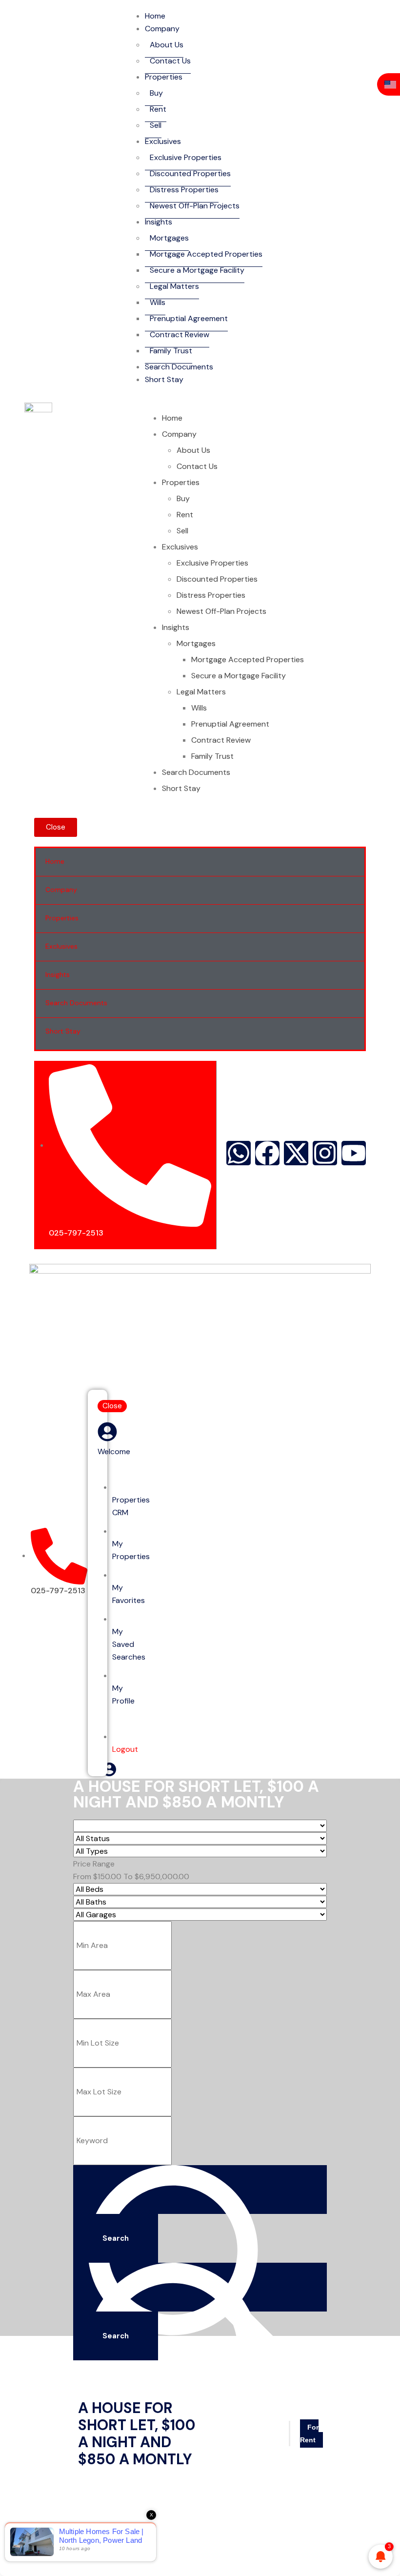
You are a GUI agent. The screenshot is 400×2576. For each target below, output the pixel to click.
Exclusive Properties (186, 157)
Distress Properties (184, 190)
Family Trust (171, 351)
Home (155, 16)
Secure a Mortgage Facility (197, 270)
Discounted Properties (190, 173)
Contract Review (180, 335)
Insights (159, 222)
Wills (158, 302)
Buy (156, 93)
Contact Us (170, 61)
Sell (156, 125)
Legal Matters (174, 286)
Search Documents (179, 367)
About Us (167, 45)
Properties (164, 77)
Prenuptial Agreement (189, 318)
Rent (158, 109)
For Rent (309, 2434)
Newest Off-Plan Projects (195, 206)
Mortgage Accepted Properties (206, 254)
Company (162, 29)
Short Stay (164, 379)
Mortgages (169, 238)
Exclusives (163, 141)
